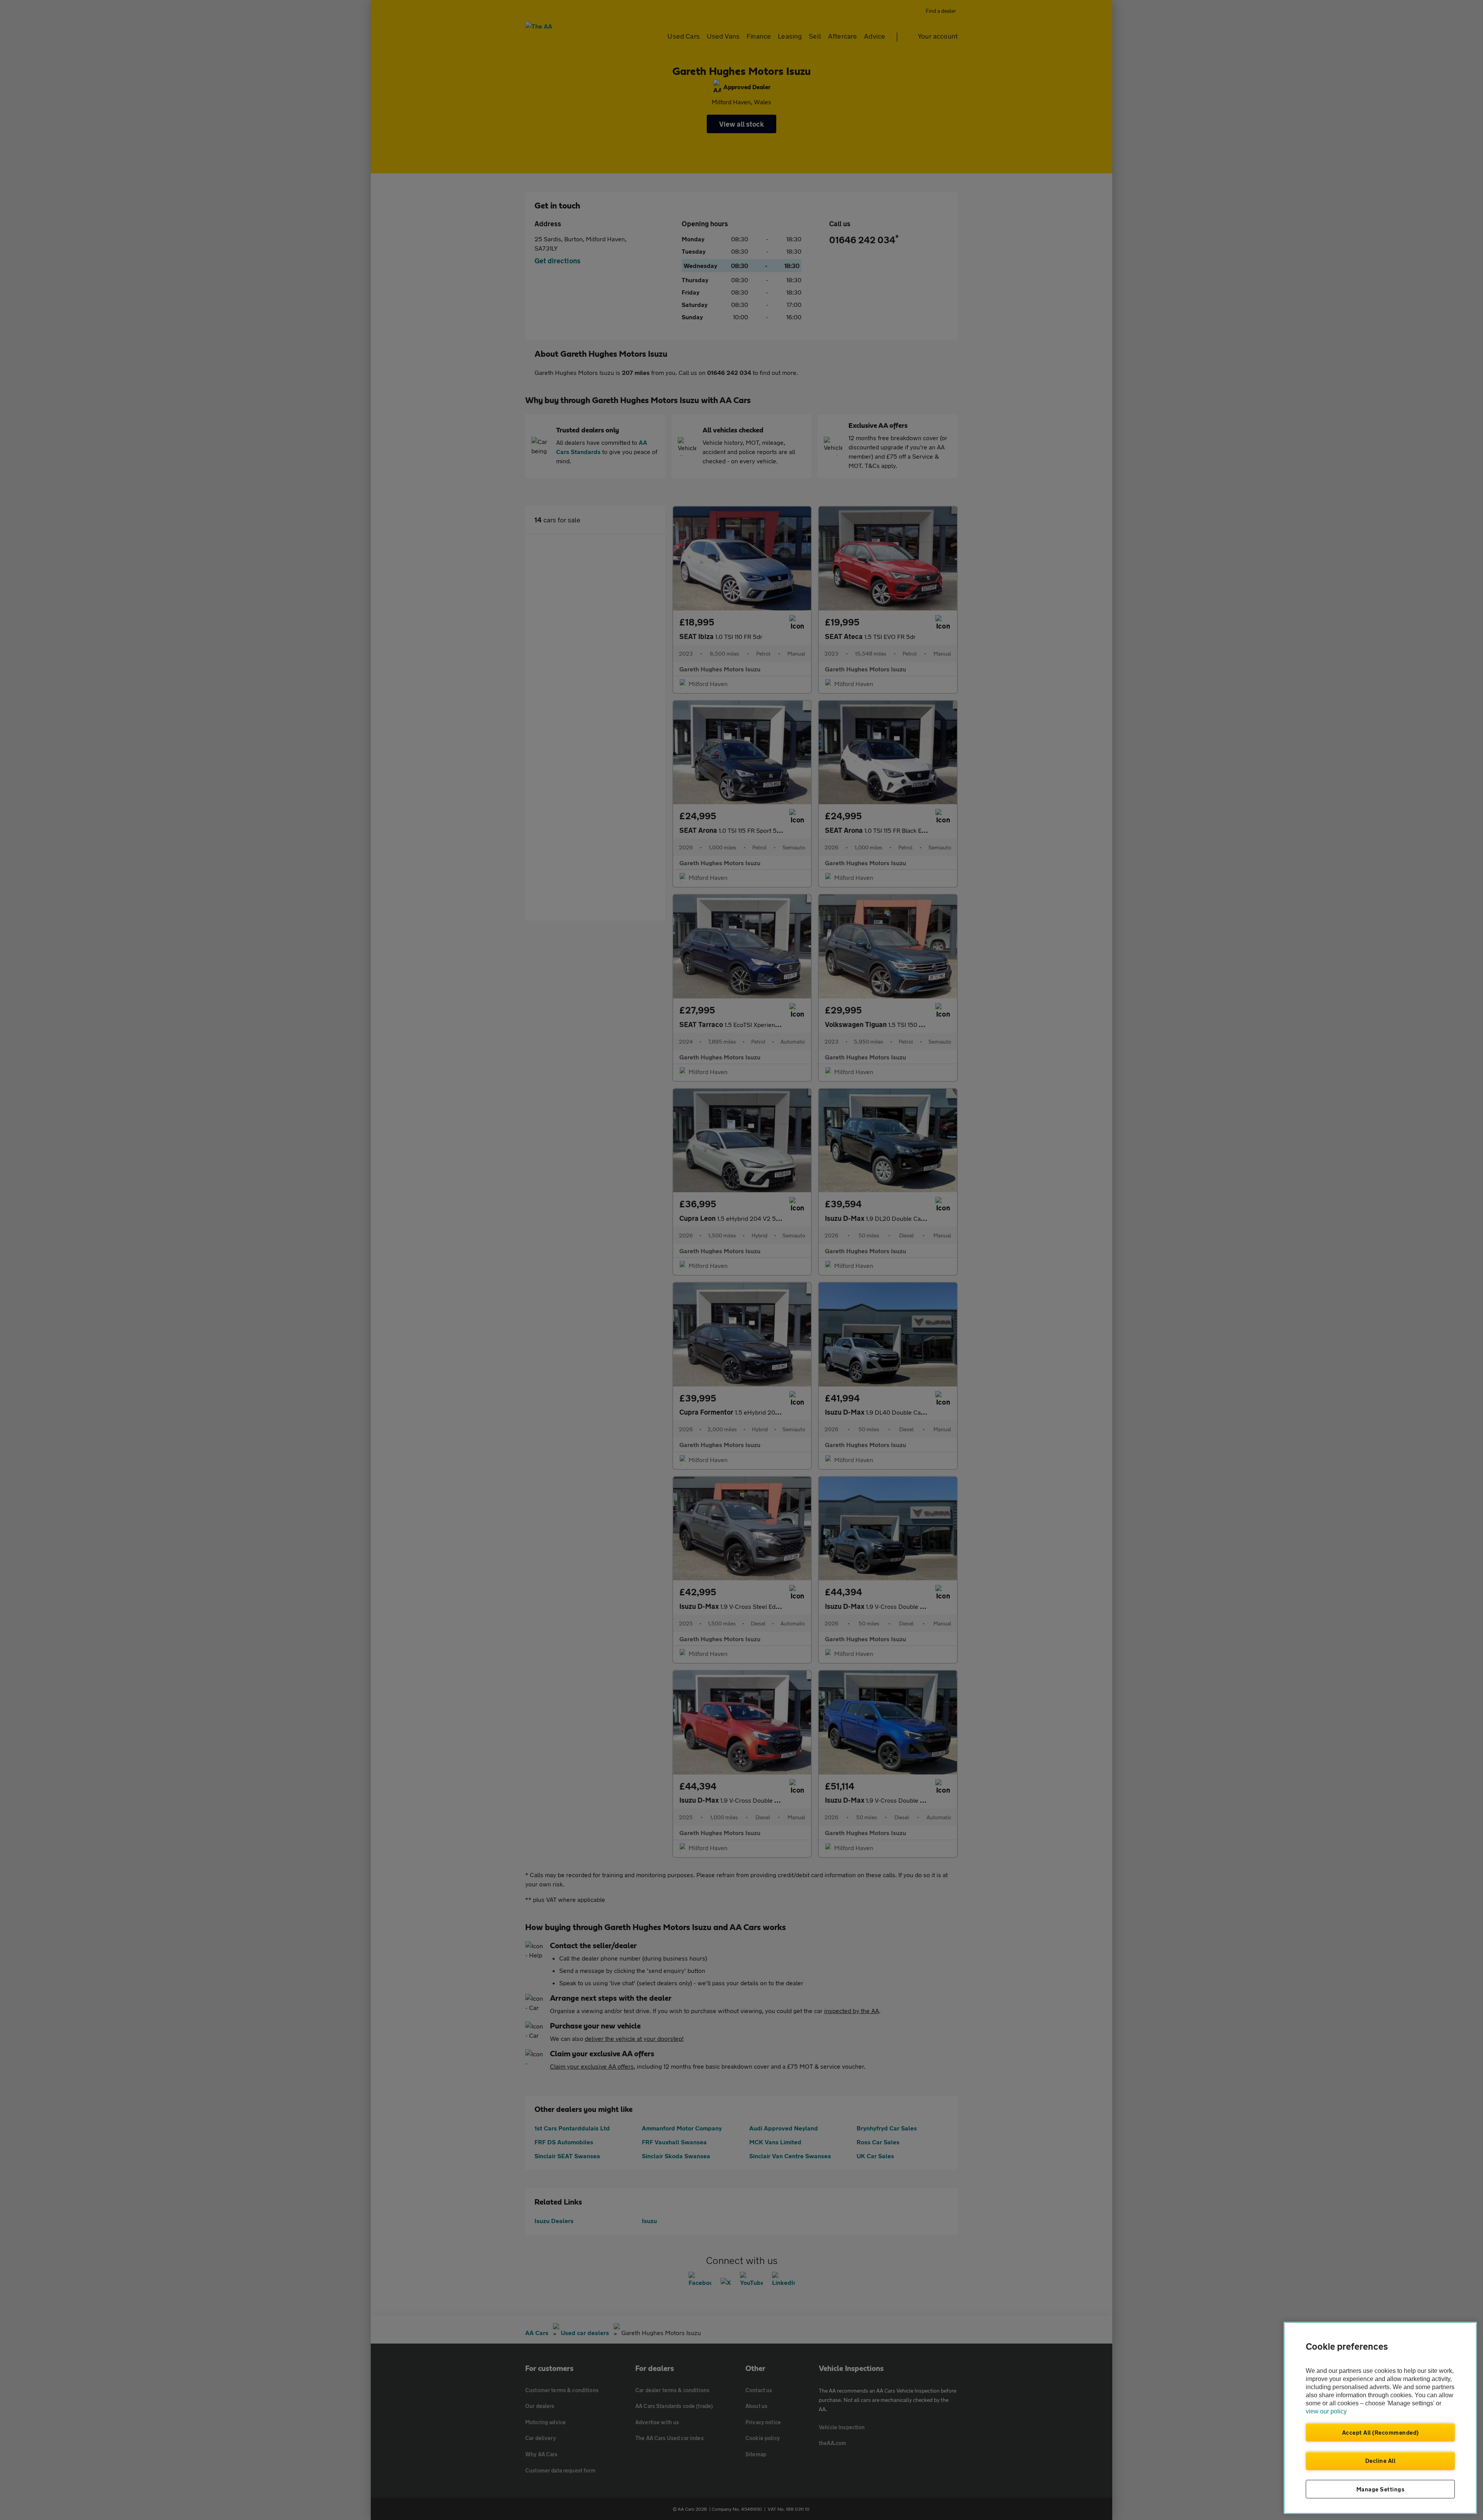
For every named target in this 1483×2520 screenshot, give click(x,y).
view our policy (1326, 2411)
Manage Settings (1380, 2489)
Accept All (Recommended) (1380, 2432)
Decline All (1380, 2461)
